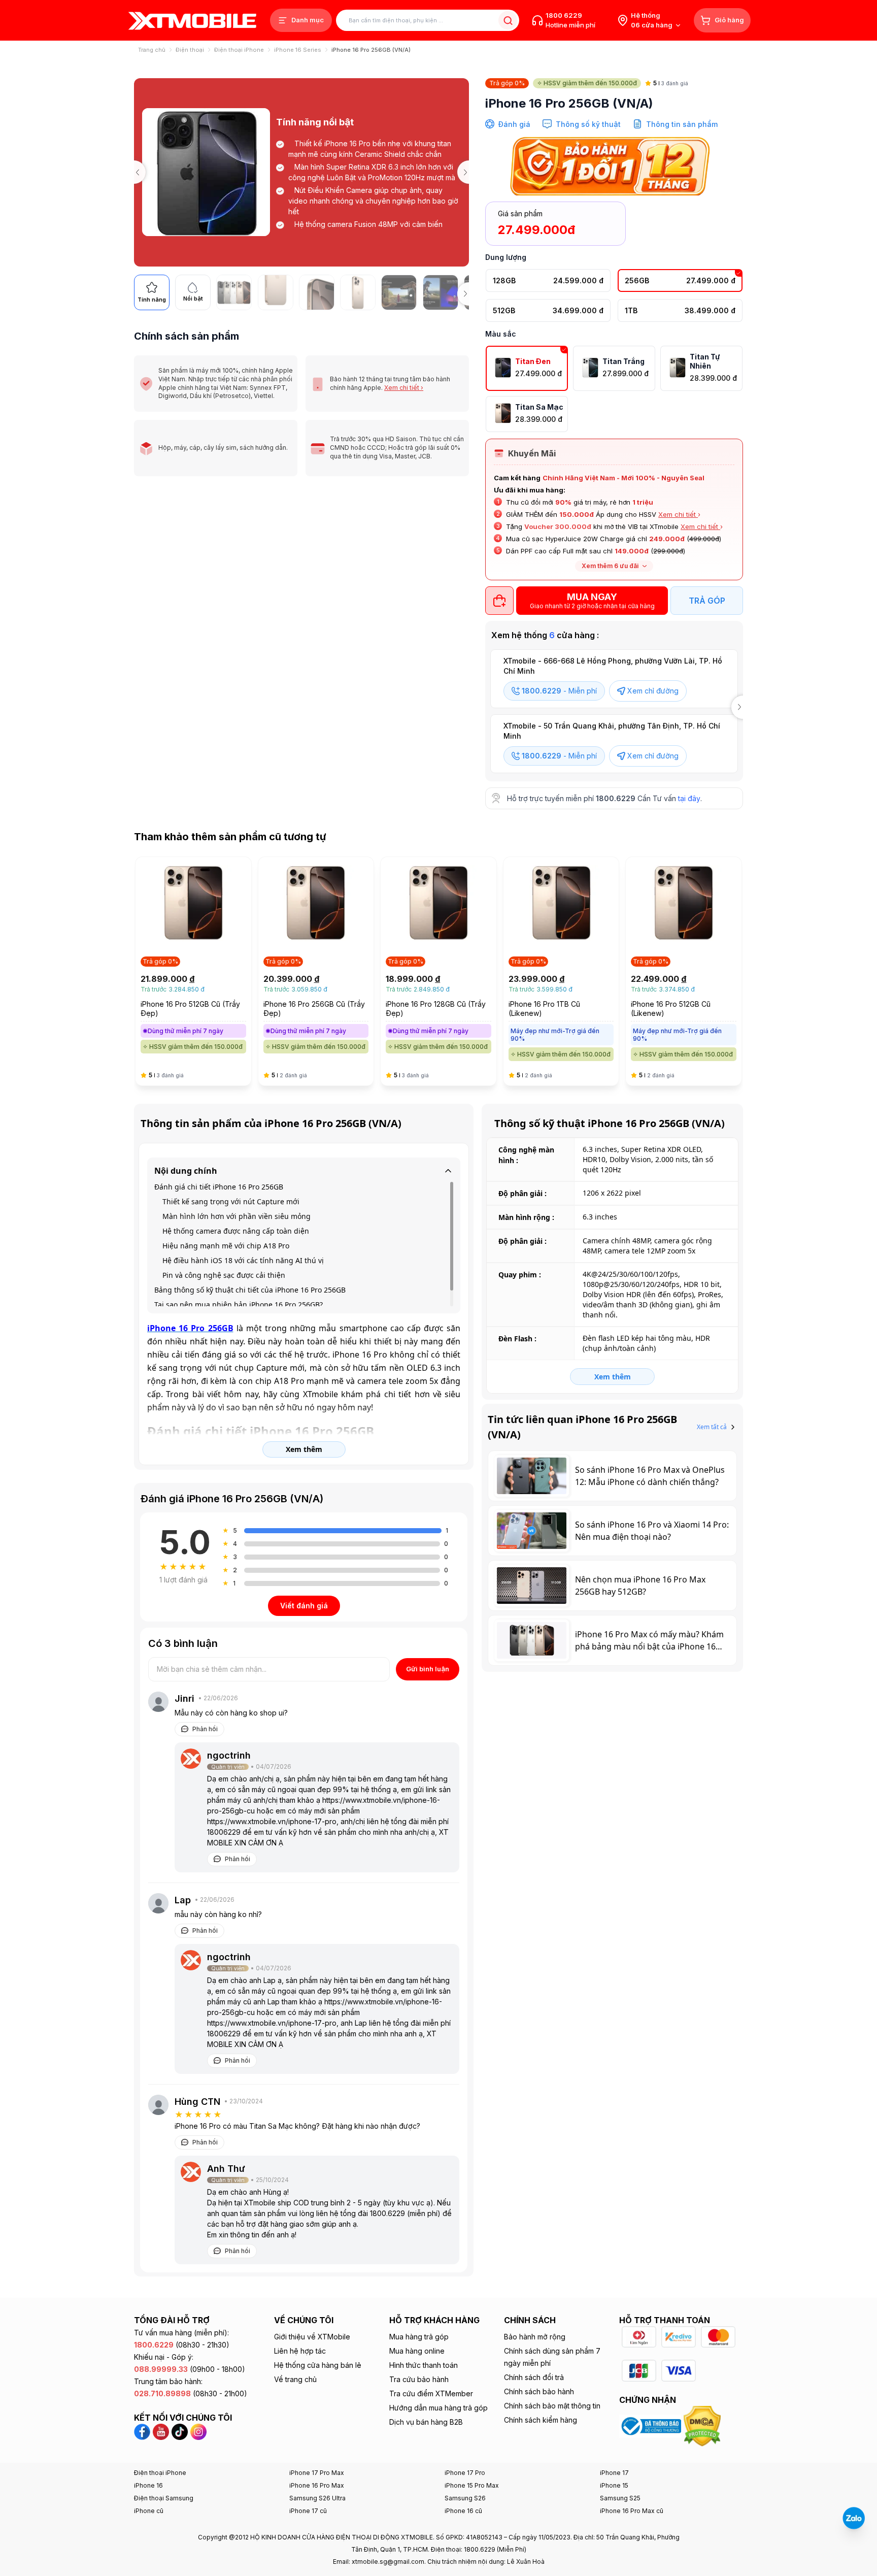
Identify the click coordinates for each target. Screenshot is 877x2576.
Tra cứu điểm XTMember (431, 2393)
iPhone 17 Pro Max (317, 2473)
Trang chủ (152, 50)
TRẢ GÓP (707, 601)
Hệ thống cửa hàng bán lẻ (318, 2365)
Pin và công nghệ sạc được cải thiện (224, 1275)
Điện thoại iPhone (239, 50)
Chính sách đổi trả (534, 2377)
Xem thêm (613, 1377)
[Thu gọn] (448, 1171)
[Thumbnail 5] (399, 292)
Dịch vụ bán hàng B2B (426, 2422)
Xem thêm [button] (304, 1449)
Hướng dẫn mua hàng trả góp (438, 2408)
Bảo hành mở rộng (535, 2337)
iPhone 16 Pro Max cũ (632, 2511)
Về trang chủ (295, 2379)
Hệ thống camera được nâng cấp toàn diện (236, 1231)
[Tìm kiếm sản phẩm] (508, 21)
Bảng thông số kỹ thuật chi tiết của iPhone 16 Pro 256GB (250, 1290)
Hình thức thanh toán (424, 2365)
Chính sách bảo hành (539, 2391)
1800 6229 (564, 15)
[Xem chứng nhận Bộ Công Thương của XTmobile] (651, 2425)
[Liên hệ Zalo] (854, 2518)
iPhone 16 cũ (463, 2511)
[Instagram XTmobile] (198, 2431)
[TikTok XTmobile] (180, 2431)
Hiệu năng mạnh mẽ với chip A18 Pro (226, 1246)
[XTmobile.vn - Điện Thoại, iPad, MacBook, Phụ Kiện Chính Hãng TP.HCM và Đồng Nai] (192, 21)
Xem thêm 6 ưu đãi (610, 566)
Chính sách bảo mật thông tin (552, 2406)
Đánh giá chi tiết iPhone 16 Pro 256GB (219, 1187)
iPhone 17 (614, 2473)
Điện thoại (190, 50)
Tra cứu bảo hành (419, 2379)
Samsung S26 (465, 2498)
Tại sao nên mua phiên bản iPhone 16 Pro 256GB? (239, 1304)
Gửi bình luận (428, 1669)
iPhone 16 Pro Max (317, 2485)
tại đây (689, 798)
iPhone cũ (149, 2511)
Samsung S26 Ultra (317, 2498)
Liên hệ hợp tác (300, 2351)
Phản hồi (205, 1729)
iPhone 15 (614, 2485)
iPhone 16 (148, 2485)
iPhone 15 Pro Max (472, 2485)
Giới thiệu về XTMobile (312, 2337)
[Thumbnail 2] (276, 292)
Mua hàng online (417, 2351)
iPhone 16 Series (298, 50)
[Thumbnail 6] (441, 292)
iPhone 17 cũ (308, 2511)
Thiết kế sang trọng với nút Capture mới (231, 1201)
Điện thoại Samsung (164, 2498)
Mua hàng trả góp (419, 2337)
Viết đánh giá (304, 1606)
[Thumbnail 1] (234, 292)
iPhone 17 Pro (465, 2473)
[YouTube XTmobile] (161, 2431)
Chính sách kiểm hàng (541, 2420)
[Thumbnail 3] (317, 292)
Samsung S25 (620, 2498)
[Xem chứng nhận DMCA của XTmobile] (703, 2425)
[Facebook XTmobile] (143, 2431)
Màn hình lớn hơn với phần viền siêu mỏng (237, 1216)
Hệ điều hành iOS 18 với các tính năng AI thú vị (243, 1260)
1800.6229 (616, 798)
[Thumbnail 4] (358, 292)
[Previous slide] (134, 172)
